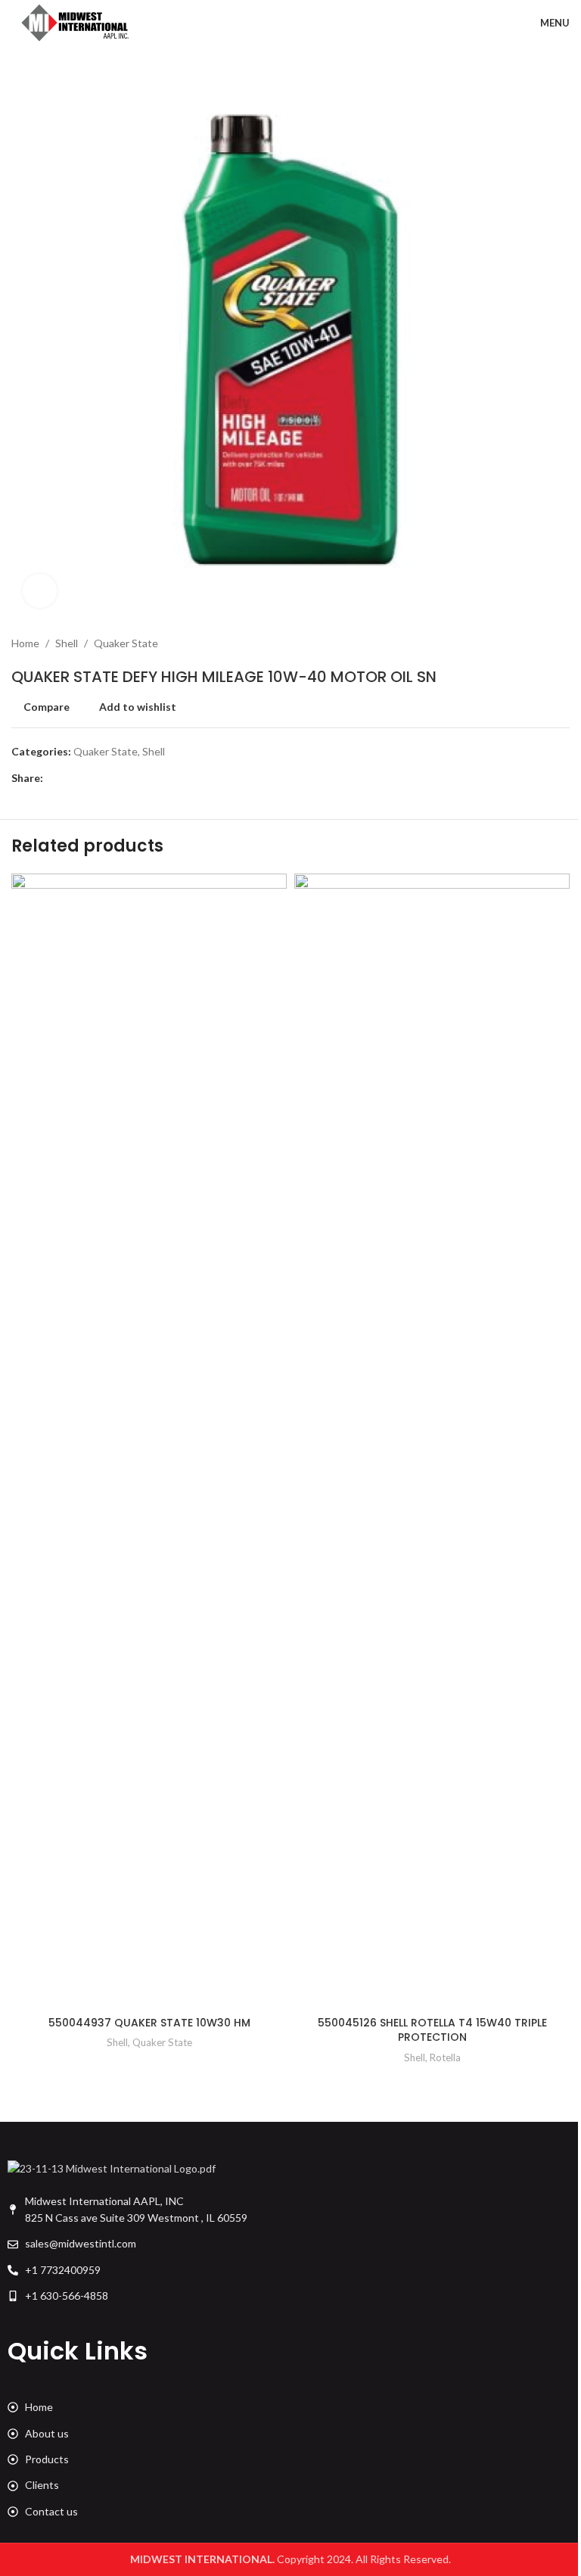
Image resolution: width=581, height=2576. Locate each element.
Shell (67, 643)
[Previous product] (524, 643)
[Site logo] (76, 22)
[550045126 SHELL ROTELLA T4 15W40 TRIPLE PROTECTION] (432, 1441)
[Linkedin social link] (107, 779)
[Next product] (561, 643)
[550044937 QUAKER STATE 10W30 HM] (149, 1441)
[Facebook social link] (52, 779)
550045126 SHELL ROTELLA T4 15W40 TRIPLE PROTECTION (432, 2030)
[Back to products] (542, 643)
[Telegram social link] (125, 779)
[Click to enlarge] (40, 591)
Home (25, 643)
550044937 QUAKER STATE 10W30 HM (149, 2023)
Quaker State (126, 643)
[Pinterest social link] (89, 779)
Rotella (445, 2057)
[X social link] (70, 779)
